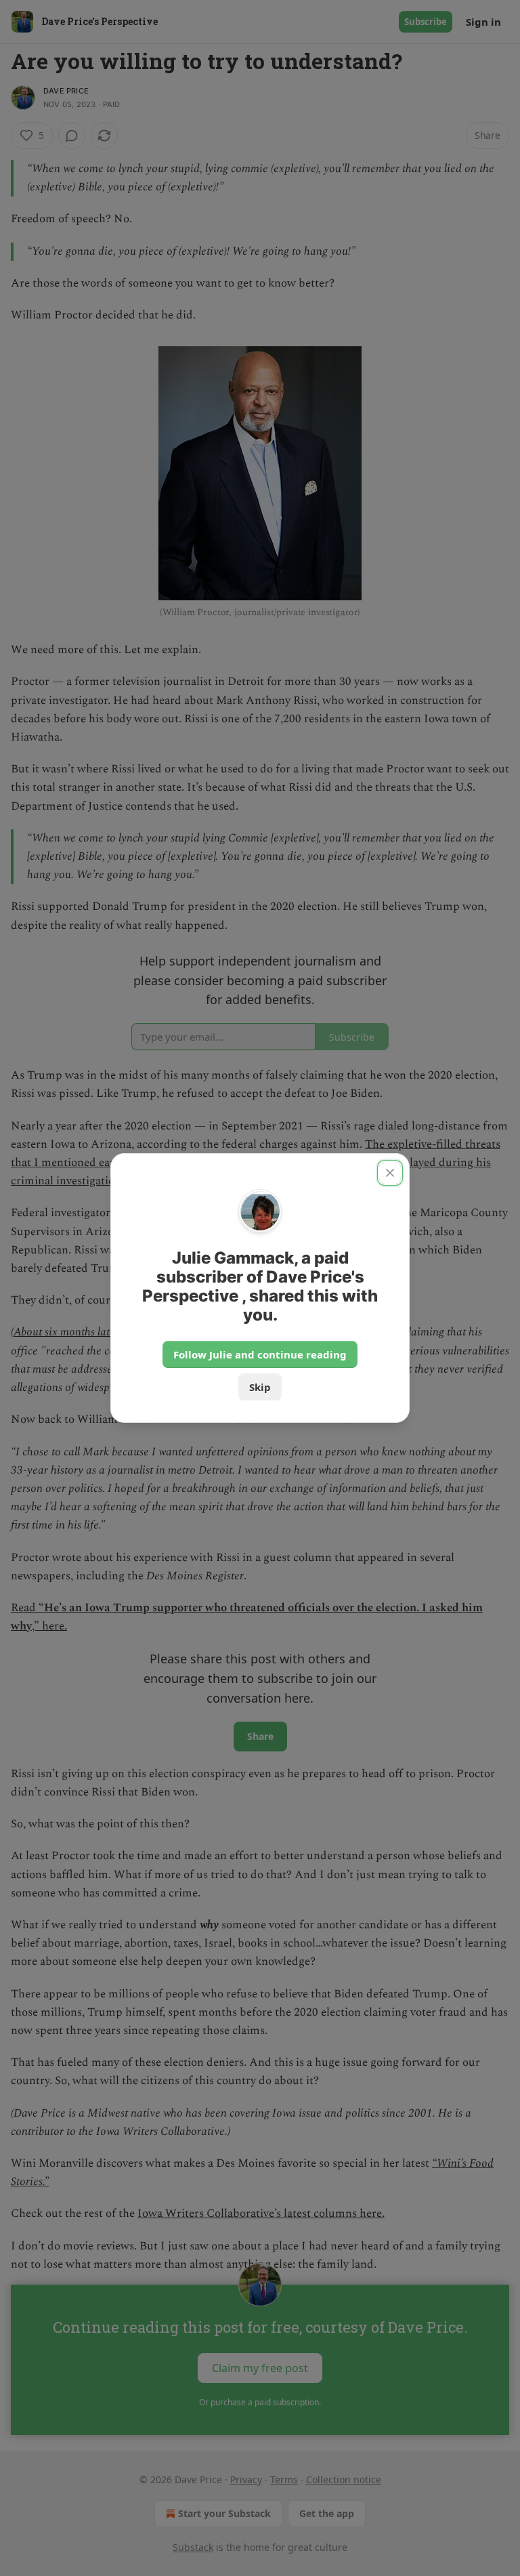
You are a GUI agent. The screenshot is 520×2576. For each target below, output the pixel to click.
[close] (390, 1173)
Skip (260, 1387)
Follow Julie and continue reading (260, 1354)
